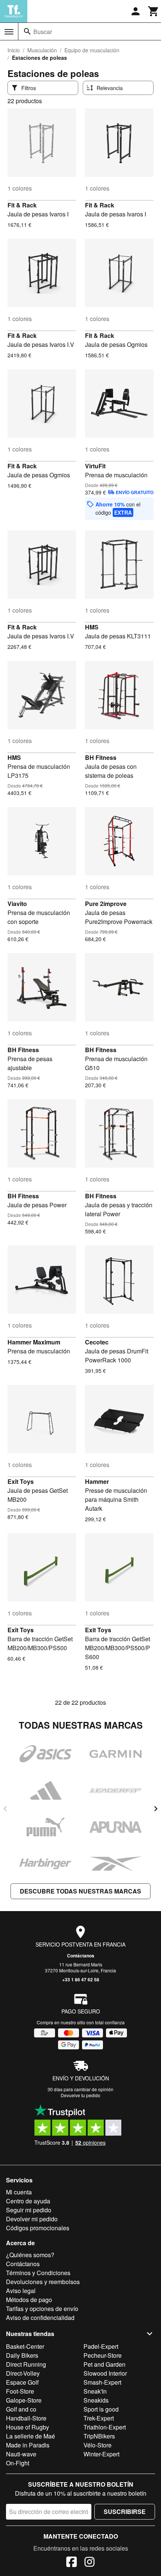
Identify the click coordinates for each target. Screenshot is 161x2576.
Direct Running (26, 2364)
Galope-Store (24, 2400)
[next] (156, 1809)
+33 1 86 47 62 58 (81, 1979)
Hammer (97, 1481)
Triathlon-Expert (105, 2427)
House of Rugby (28, 2427)
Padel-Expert (101, 2346)
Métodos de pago (29, 2300)
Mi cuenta (19, 2192)
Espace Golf (22, 2382)
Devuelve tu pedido (80, 2095)
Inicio (14, 50)
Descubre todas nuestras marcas (80, 1891)
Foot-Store (20, 2391)
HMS (92, 627)
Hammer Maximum (34, 1342)
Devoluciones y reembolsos (43, 2282)
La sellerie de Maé (31, 2436)
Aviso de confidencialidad (40, 2318)
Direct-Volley (23, 2373)
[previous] (5, 1809)
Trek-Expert (99, 2418)
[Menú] (9, 32)
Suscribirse (125, 2512)
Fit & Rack (22, 205)
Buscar (43, 32)
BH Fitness (101, 757)
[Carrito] (154, 11)
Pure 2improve (106, 904)
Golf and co (21, 2409)
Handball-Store (26, 2418)
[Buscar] (27, 31)
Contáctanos (81, 1956)
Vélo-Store (98, 2445)
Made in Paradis (28, 2445)
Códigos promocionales (38, 2228)
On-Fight (18, 2463)
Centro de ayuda (28, 2201)
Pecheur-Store (103, 2355)
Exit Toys (21, 1481)
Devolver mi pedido (32, 2219)
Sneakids (96, 2400)
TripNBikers (99, 2436)
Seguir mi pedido (29, 2210)
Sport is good (101, 2409)
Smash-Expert (102, 2382)
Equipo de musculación (92, 50)
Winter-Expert (101, 2454)
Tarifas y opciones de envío (42, 2309)
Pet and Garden (104, 2364)
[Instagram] (89, 2563)
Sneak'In (95, 2391)
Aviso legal (21, 2291)
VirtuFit (95, 466)
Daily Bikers (22, 2355)
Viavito (17, 904)
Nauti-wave (21, 2454)
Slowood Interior (105, 2373)
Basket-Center (25, 2346)
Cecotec (97, 1342)
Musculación (42, 50)
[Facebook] (72, 2563)
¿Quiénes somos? (30, 2255)
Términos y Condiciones (38, 2273)
